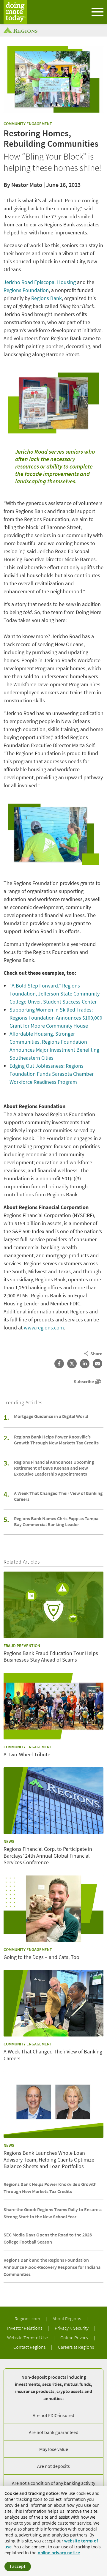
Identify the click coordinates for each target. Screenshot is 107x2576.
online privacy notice (59, 2553)
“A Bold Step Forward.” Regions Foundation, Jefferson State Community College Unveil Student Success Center (55, 994)
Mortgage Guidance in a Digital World (51, 1416)
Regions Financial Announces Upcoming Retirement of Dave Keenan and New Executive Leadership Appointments (54, 1468)
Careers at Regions (76, 2347)
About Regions (67, 2318)
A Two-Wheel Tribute (27, 1755)
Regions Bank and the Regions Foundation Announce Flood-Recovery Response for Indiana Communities (52, 2267)
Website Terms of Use (28, 2337)
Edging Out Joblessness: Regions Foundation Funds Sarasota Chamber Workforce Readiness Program (52, 1074)
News (9, 1841)
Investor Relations (25, 2328)
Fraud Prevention (22, 1646)
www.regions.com (44, 1328)
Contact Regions (30, 2347)
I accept (18, 2566)
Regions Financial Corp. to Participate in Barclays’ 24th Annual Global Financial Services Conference (48, 1856)
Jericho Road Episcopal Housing (40, 282)
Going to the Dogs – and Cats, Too (41, 1957)
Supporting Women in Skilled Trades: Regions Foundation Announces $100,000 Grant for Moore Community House (56, 1018)
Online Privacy (75, 2337)
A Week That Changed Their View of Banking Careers (58, 1496)
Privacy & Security (72, 2328)
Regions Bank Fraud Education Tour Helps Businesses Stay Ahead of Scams (51, 1657)
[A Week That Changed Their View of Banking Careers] (53, 2003)
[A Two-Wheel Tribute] (53, 1706)
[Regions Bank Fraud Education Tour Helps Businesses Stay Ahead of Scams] (53, 1605)
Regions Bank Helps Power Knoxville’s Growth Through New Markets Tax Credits (56, 1440)
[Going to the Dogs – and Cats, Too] (53, 1909)
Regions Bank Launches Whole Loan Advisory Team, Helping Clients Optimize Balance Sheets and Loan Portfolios (49, 2160)
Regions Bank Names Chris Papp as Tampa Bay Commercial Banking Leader (56, 1521)
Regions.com (28, 2318)
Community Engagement (28, 124)
